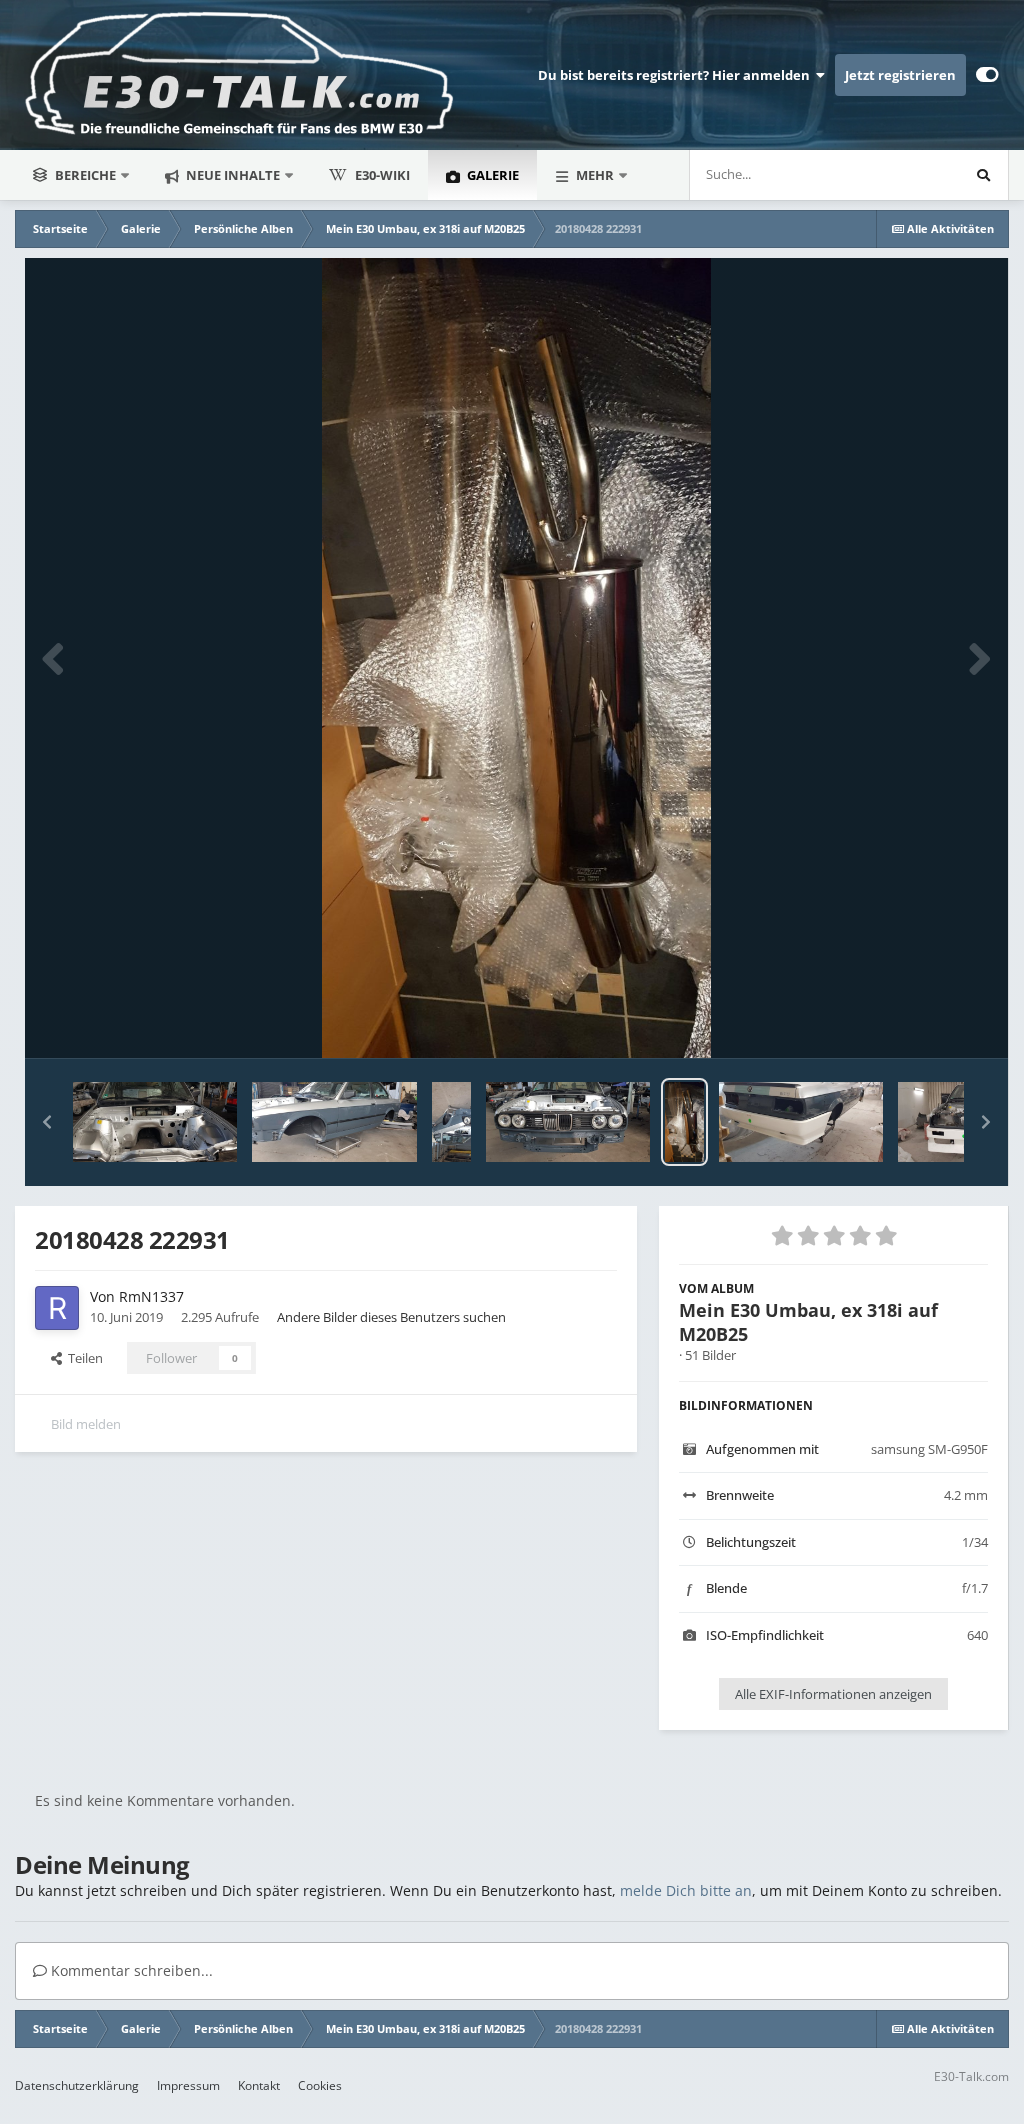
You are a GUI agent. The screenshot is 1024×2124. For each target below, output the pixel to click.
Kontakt (259, 2085)
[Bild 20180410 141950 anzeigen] (801, 1122)
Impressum (188, 2085)
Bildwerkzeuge (919, 1022)
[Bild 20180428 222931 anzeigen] (684, 1122)
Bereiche (85, 175)
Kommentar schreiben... (130, 1970)
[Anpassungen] (987, 75)
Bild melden (86, 1424)
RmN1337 (151, 1296)
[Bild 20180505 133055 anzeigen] (334, 1122)
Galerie (491, 175)
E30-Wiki (382, 175)
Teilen (82, 1358)
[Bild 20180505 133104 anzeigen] (155, 1122)
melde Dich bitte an (686, 1890)
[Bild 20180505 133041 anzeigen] (568, 1122)
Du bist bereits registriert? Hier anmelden (677, 75)
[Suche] (983, 175)
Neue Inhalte (231, 175)
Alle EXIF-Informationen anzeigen (833, 1694)
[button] (47, 1122)
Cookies (320, 2085)
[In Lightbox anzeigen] (516, 658)
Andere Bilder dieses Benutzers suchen (391, 1317)
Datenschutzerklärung (77, 2085)
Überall (910, 174)
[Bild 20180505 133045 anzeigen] (451, 1122)
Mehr (595, 175)
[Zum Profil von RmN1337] (57, 1308)
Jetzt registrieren (900, 75)
